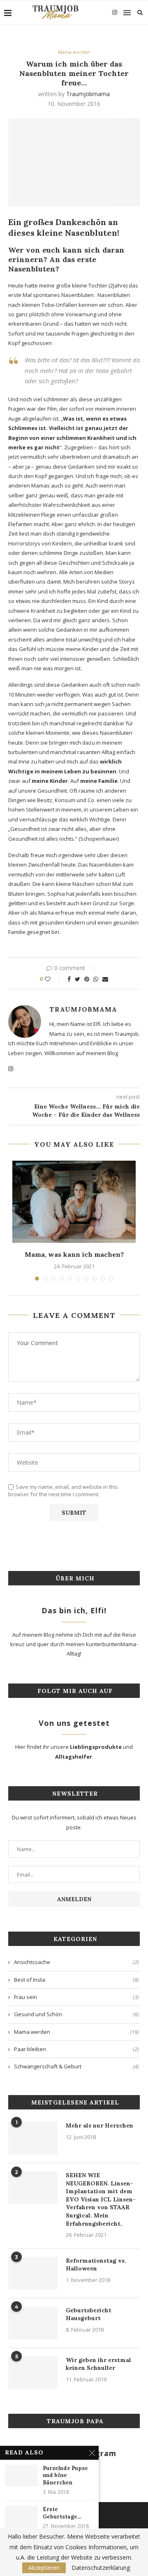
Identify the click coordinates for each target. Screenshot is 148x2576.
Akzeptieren (44, 2568)
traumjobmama (88, 94)
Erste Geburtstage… (62, 2513)
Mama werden (74, 52)
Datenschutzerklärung (101, 2568)
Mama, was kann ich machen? (74, 1254)
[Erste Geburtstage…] (21, 2517)
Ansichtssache (76, 1962)
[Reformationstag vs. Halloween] (33, 2273)
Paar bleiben (76, 2049)
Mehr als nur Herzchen (99, 2125)
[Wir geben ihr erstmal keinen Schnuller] (33, 2373)
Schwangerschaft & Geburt (76, 2066)
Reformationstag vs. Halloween (96, 2265)
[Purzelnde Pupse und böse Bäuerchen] (21, 2476)
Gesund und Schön (76, 2014)
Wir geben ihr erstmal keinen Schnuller (98, 2364)
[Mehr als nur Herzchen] (33, 2138)
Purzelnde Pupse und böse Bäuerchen (65, 2475)
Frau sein (76, 1997)
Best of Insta (76, 1980)
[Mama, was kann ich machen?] (74, 1202)
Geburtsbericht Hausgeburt (89, 2314)
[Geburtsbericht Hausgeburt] (33, 2323)
